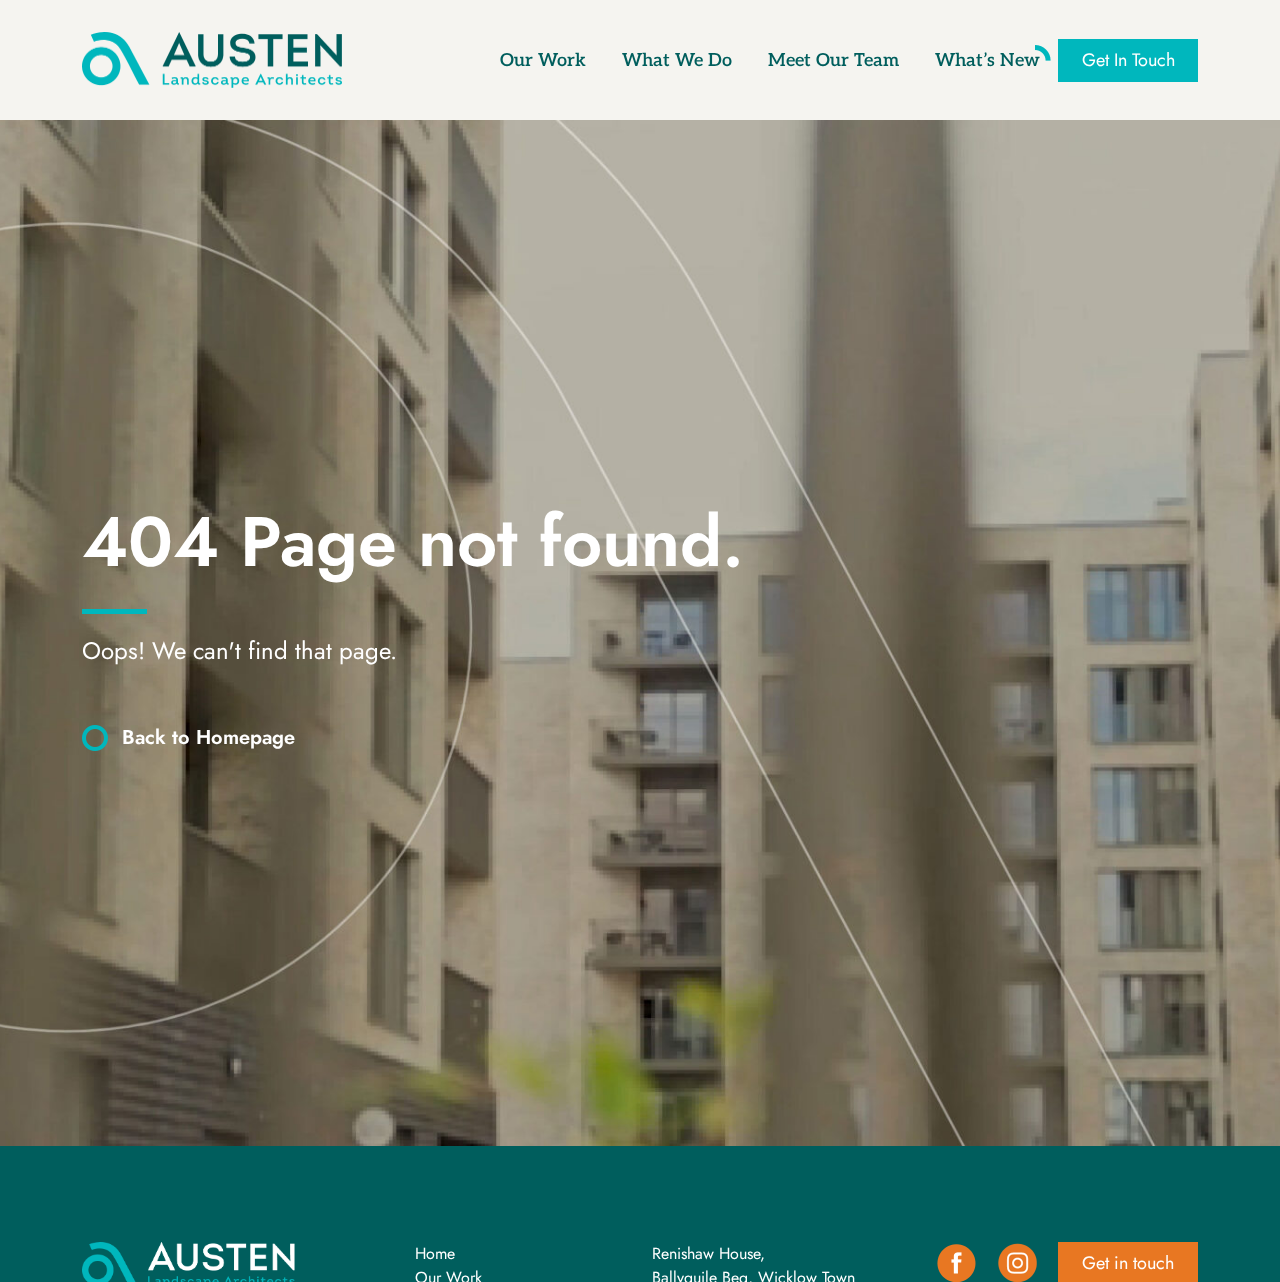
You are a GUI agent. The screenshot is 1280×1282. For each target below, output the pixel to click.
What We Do (677, 60)
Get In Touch (1128, 60)
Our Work (543, 60)
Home (435, 1253)
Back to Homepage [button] (208, 737)
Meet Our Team (833, 60)
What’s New (987, 60)
